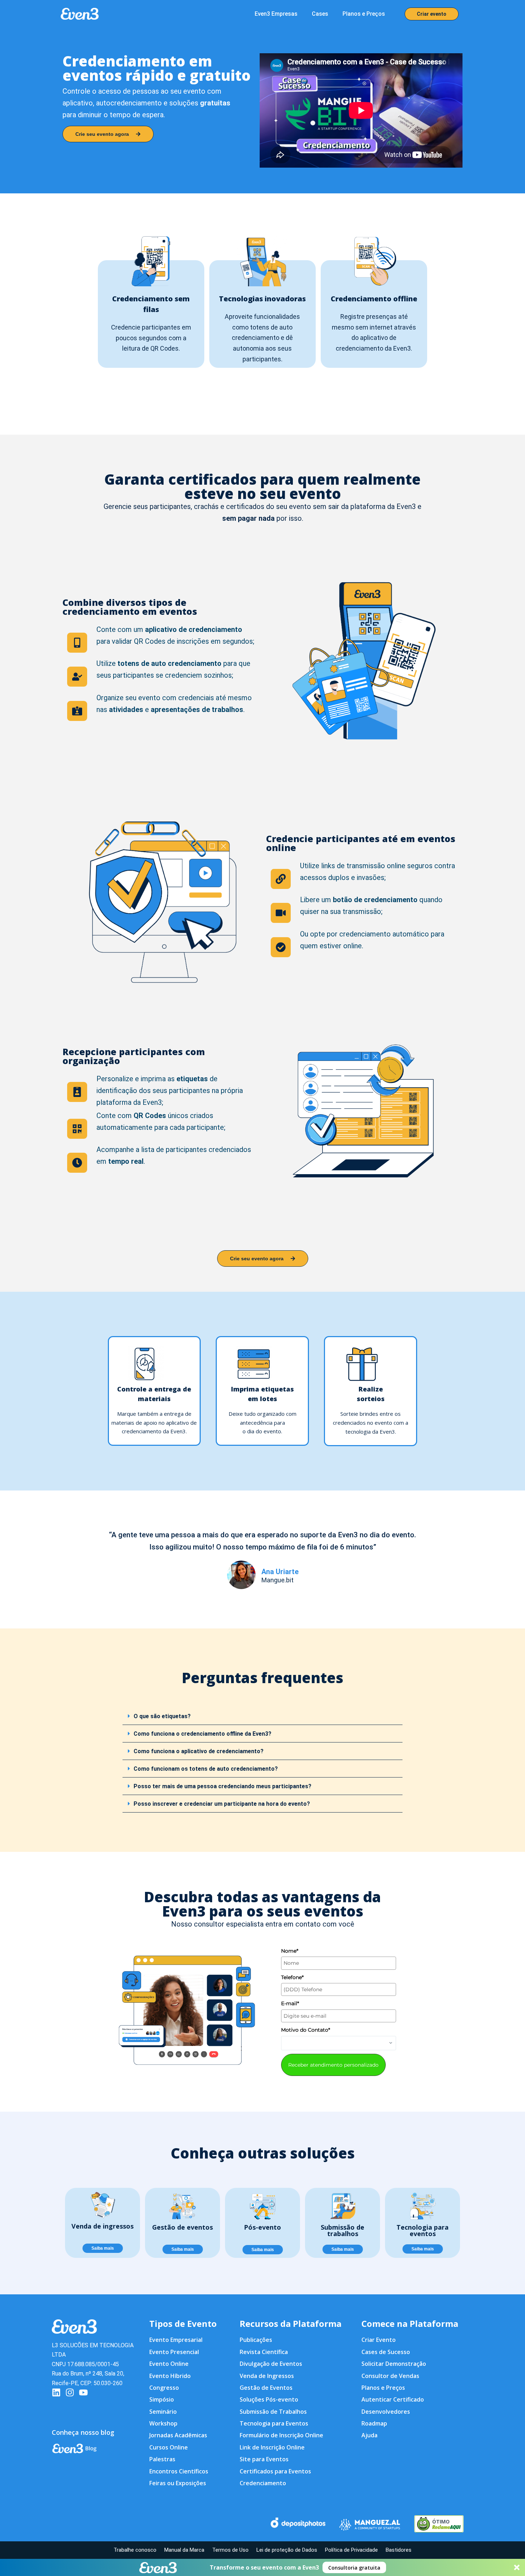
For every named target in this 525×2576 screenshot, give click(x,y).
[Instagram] (70, 2392)
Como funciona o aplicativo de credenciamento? (199, 1751)
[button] (262, 2567)
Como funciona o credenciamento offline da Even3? (202, 1734)
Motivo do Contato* (306, 2030)
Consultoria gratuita (354, 2568)
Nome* (290, 1951)
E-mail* (290, 2003)
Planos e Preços (364, 14)
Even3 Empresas (276, 14)
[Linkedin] (56, 2392)
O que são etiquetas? (162, 1716)
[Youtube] (83, 2392)
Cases (320, 14)
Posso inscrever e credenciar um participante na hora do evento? (222, 1804)
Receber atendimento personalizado (333, 2065)
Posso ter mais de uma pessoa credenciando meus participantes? (222, 1786)
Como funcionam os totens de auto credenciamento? (206, 1769)
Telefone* (292, 1977)
